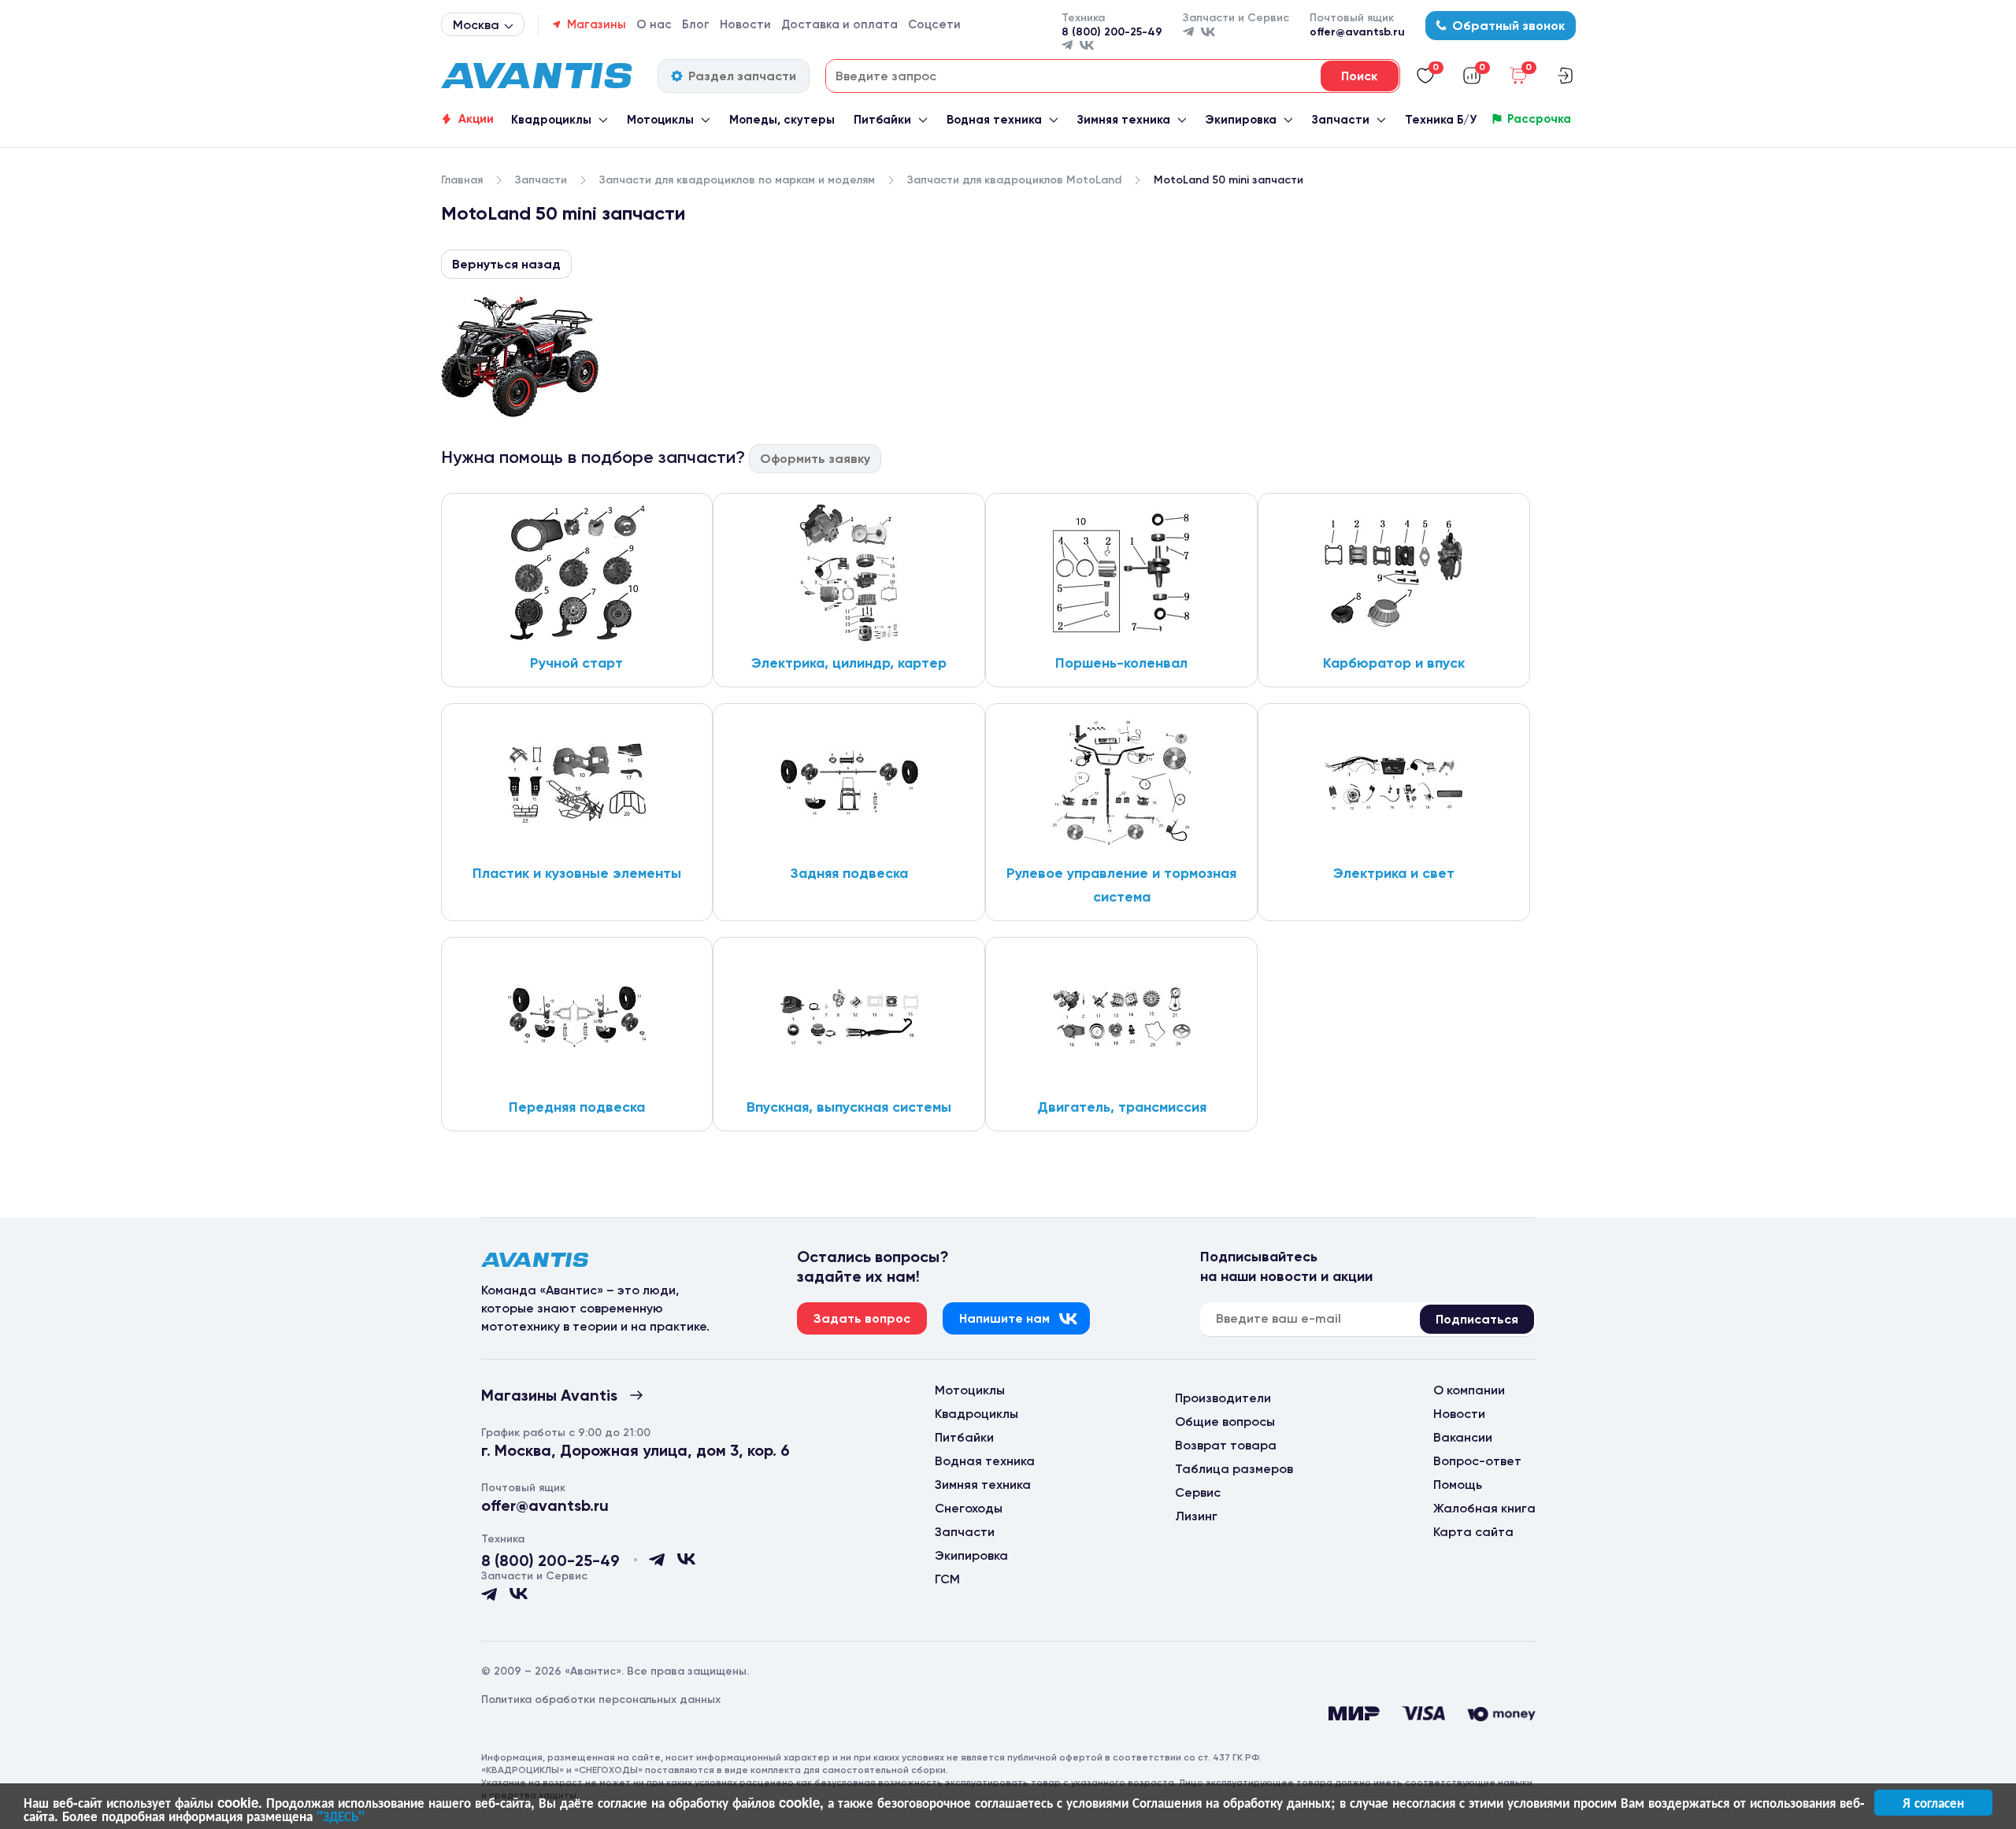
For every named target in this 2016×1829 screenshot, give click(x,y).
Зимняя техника (1124, 120)
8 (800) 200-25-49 (1112, 32)
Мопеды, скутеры (782, 120)
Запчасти (1341, 120)
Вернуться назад (506, 264)
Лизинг (1196, 1516)
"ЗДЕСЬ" (341, 1816)
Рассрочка (1539, 119)
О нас (654, 24)
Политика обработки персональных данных (601, 1699)
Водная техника (994, 120)
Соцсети (934, 24)
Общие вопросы (1225, 1422)
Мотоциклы (660, 120)
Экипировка (1241, 120)
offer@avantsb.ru (1357, 32)
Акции (476, 119)
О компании (1469, 1390)
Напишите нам (1004, 1318)
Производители (1223, 1398)
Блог (696, 24)
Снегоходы (969, 1508)
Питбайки (882, 120)
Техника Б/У (1441, 120)
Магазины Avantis (549, 1395)
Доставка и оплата (839, 24)
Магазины (597, 24)
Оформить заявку (815, 459)
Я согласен (1933, 1802)
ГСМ (947, 1579)
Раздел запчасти (742, 76)
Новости (745, 24)
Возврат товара (1226, 1445)
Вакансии (1463, 1437)
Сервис (1198, 1492)
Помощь (1458, 1485)
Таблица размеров (1234, 1469)
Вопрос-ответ (1477, 1461)
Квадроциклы (551, 120)
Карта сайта (1473, 1532)
